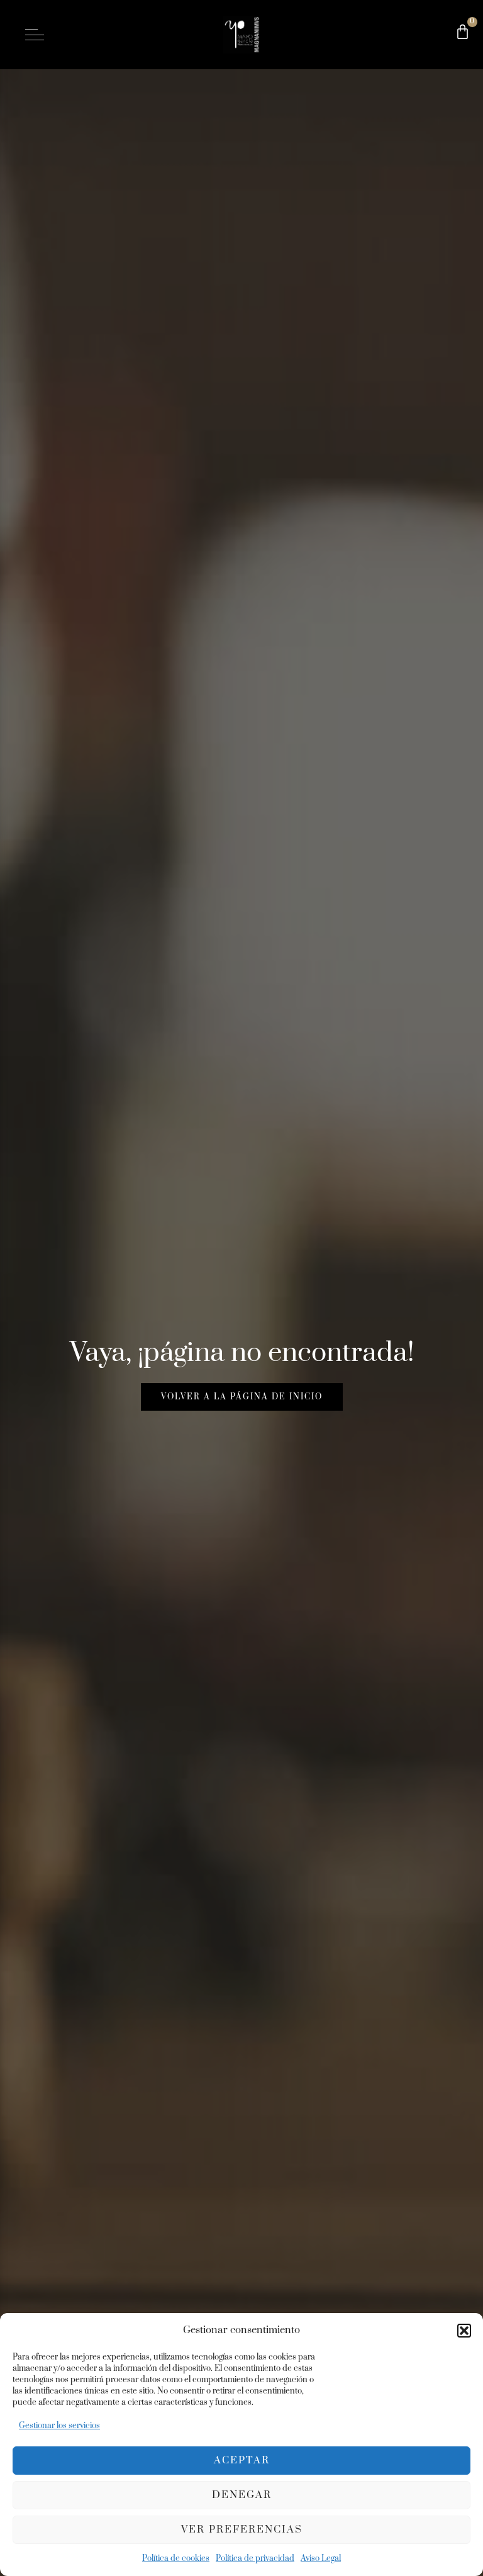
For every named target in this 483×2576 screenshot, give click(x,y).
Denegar (242, 2495)
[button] (464, 2331)
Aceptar (242, 2460)
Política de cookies (176, 2558)
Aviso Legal (321, 2558)
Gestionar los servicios (59, 2426)
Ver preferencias (242, 2529)
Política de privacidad (255, 2558)
